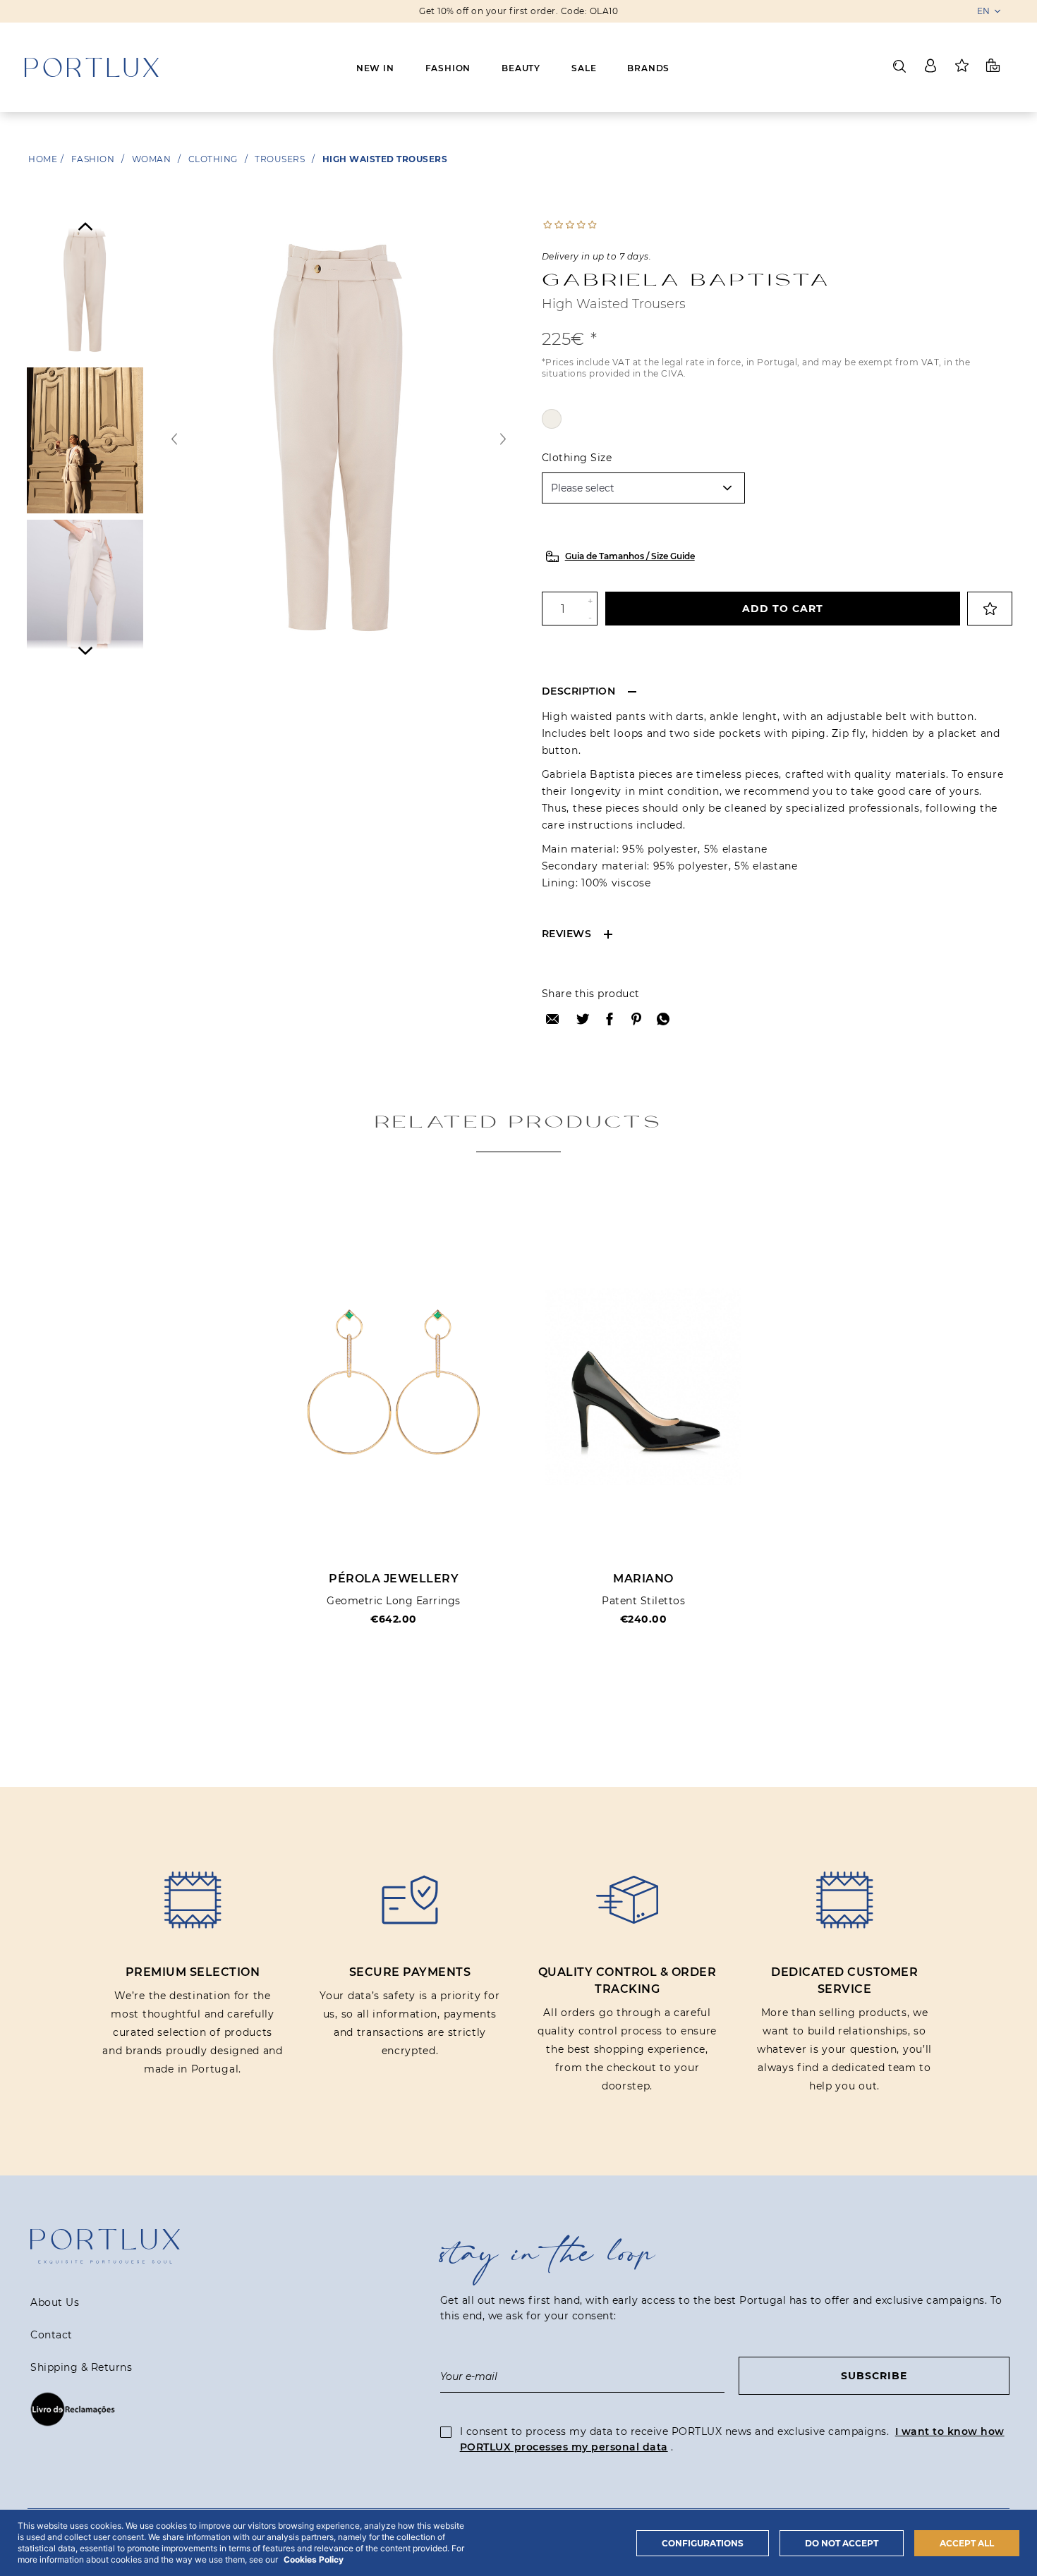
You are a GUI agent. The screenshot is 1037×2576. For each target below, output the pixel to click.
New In (375, 68)
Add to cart (783, 609)
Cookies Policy (314, 2559)
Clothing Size (577, 458)
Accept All (967, 2543)
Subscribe (874, 2376)
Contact (51, 2335)
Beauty (521, 68)
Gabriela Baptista (686, 279)
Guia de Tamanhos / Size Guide (630, 556)
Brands (648, 68)
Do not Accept (842, 2543)
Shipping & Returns (81, 2367)
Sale (584, 68)
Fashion (448, 68)
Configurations (703, 2543)
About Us (55, 2302)
